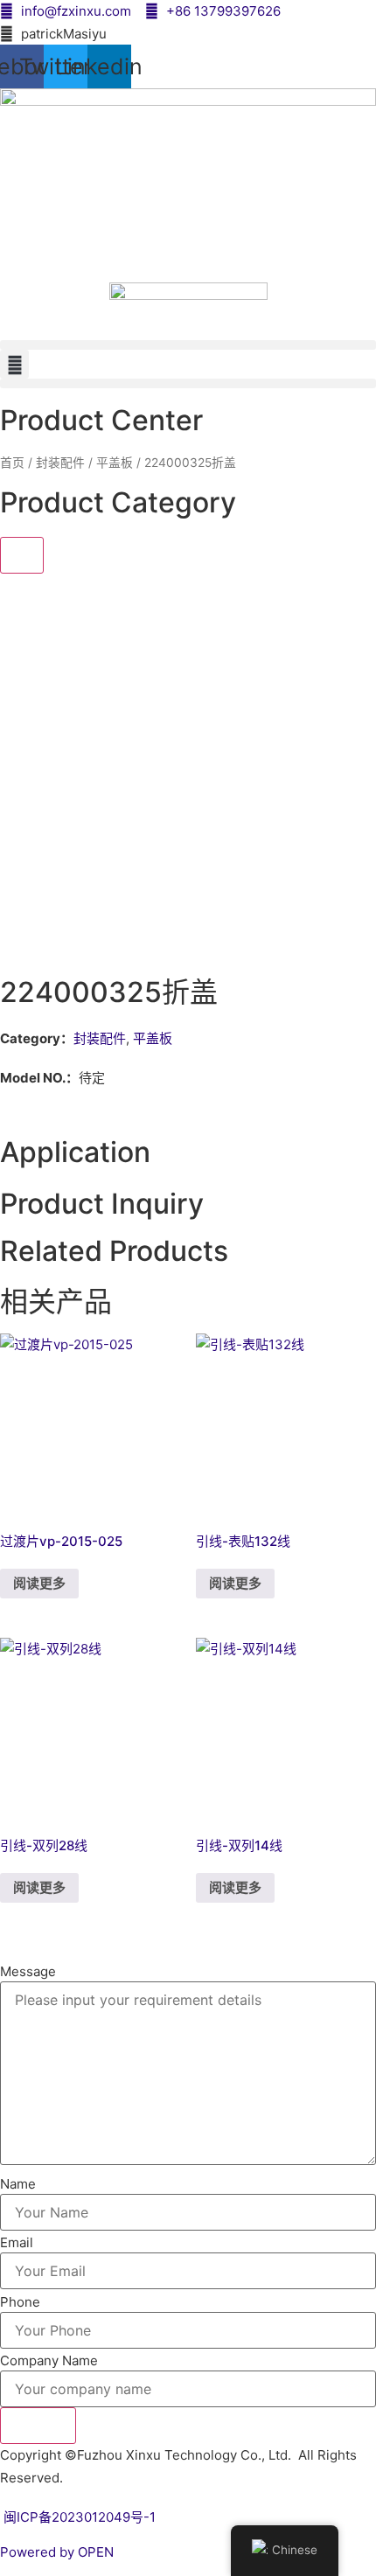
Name (18, 2184)
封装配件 (60, 463)
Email (17, 2242)
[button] (188, 345)
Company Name (49, 2360)
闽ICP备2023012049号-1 (78, 2517)
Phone (20, 2302)
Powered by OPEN (57, 2552)
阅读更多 (39, 1583)
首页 (12, 463)
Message (28, 1971)
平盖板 (115, 463)
